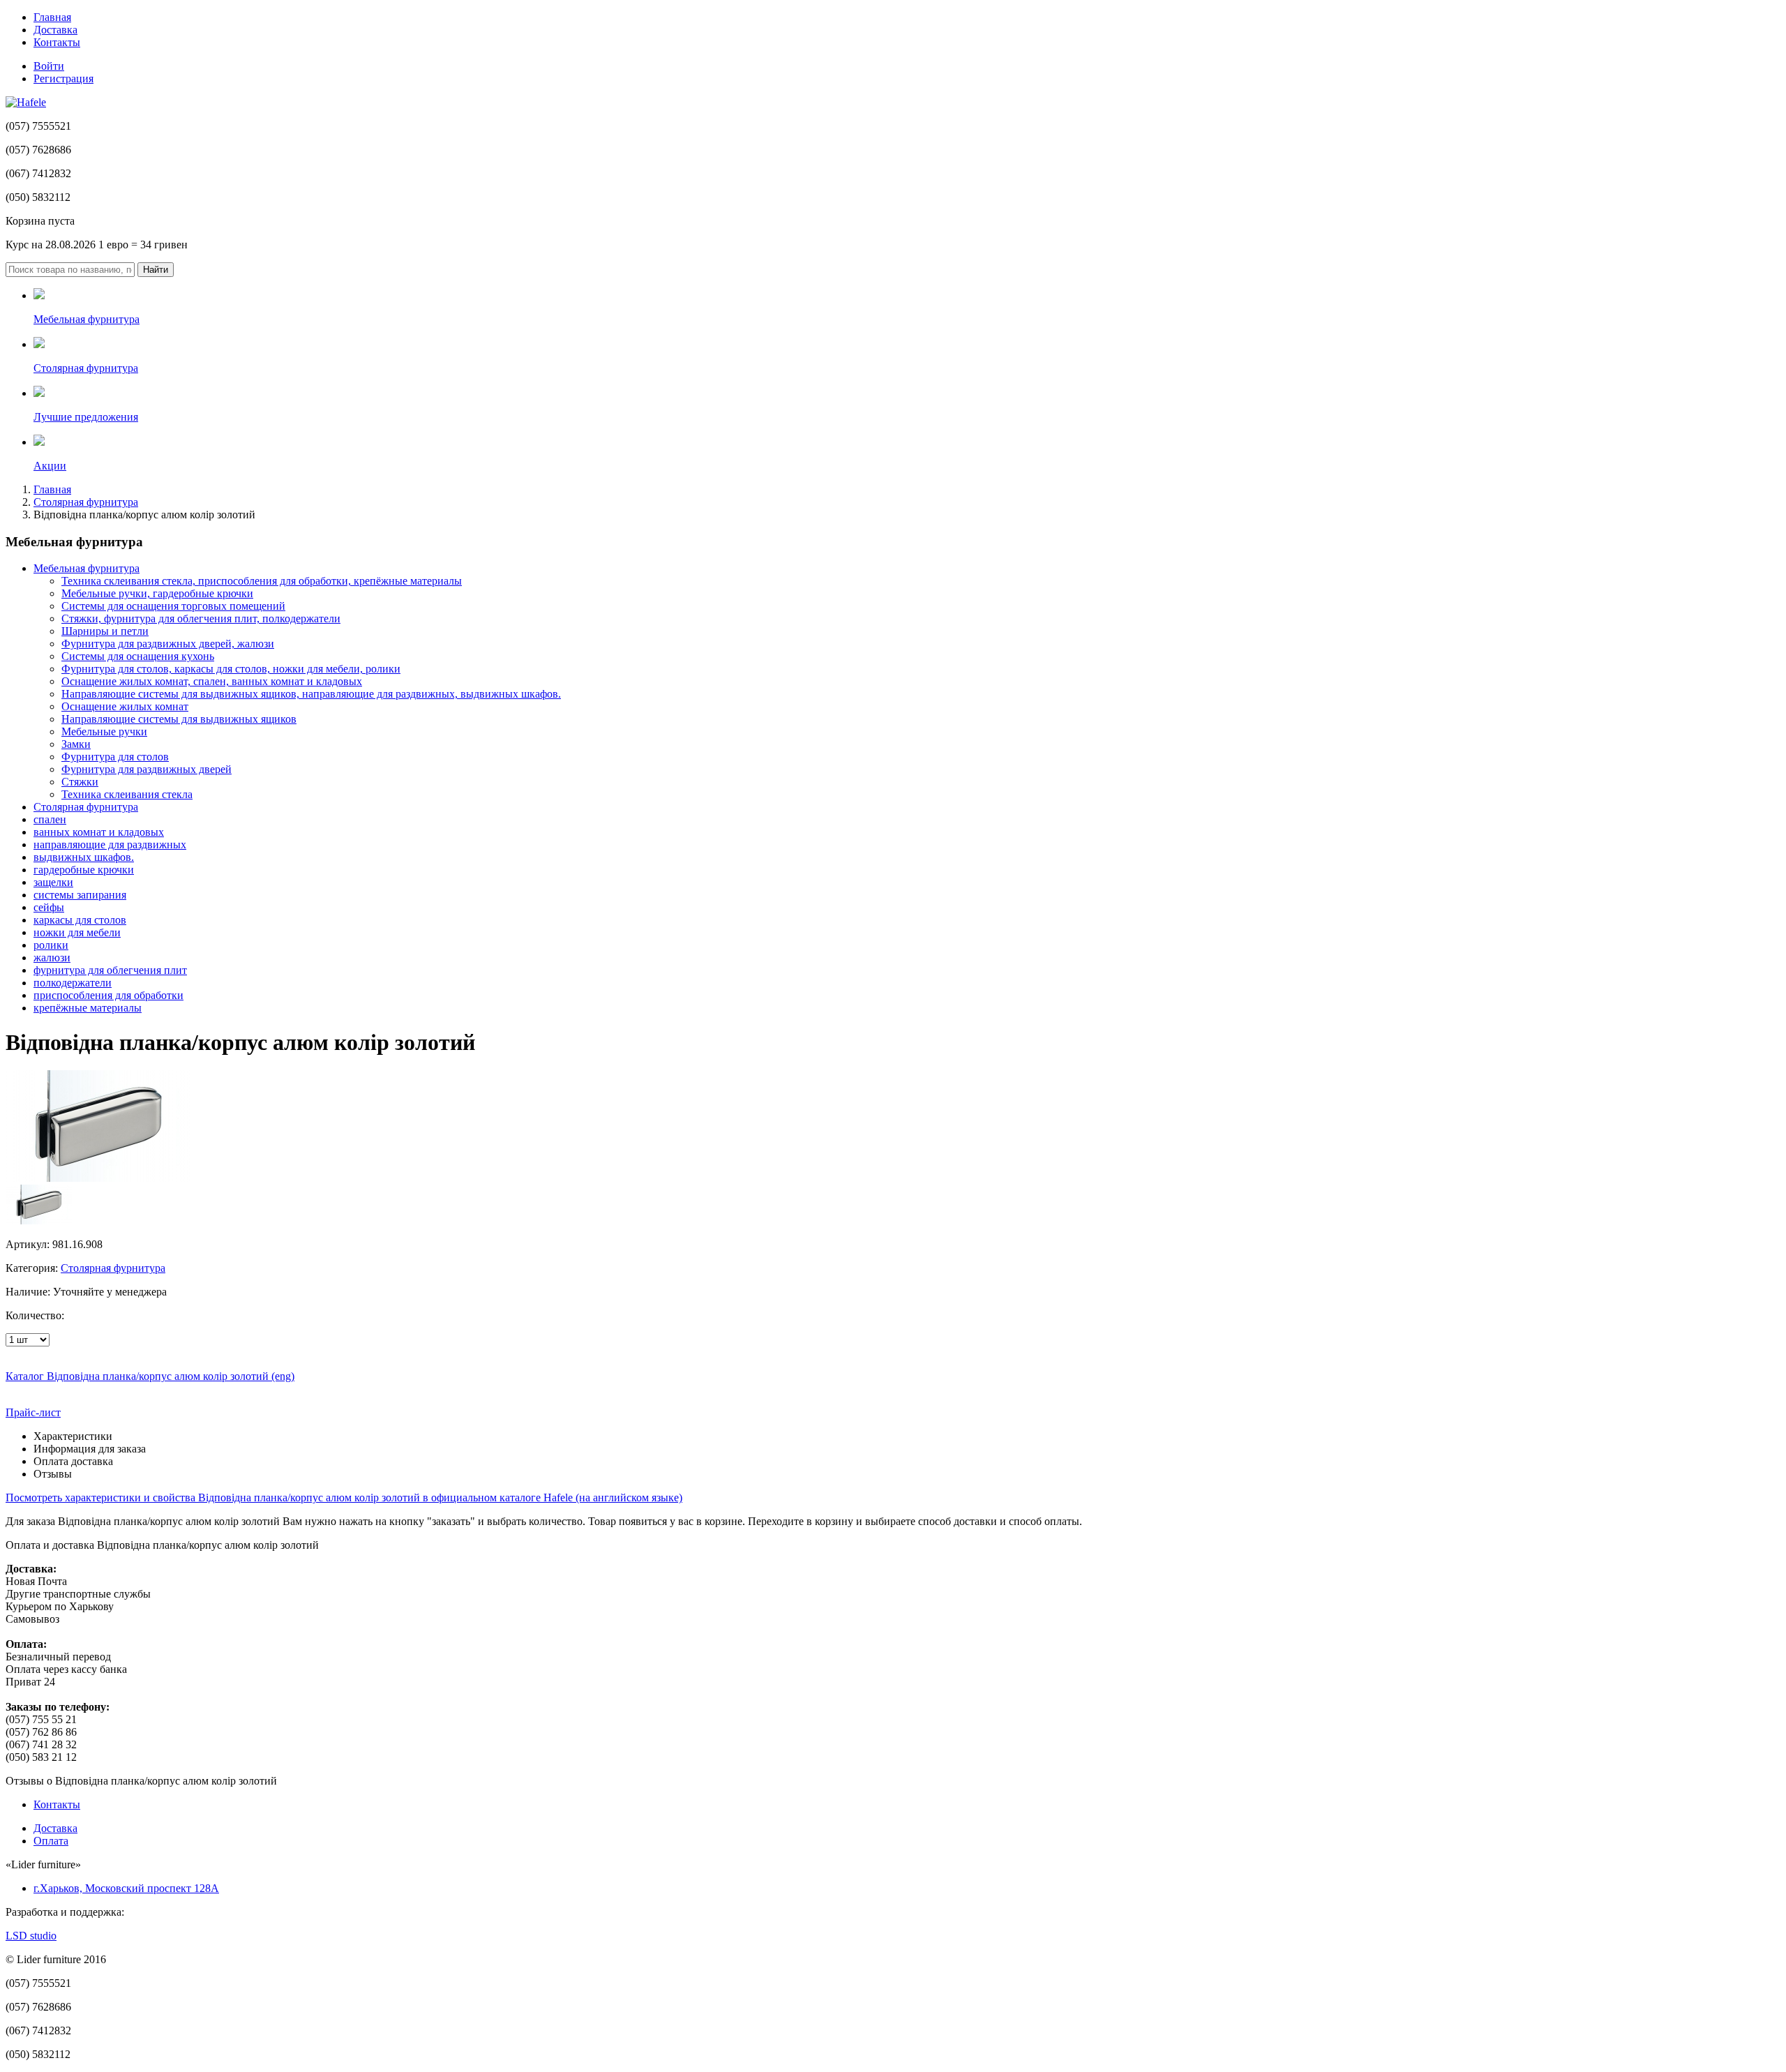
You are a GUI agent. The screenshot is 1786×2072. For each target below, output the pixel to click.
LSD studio (31, 1936)
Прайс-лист (33, 1412)
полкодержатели (73, 983)
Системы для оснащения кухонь (138, 656)
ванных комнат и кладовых (99, 832)
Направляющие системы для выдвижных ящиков (179, 719)
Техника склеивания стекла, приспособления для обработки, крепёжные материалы (262, 581)
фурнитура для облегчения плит (110, 970)
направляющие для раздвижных (110, 844)
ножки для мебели (77, 932)
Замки (76, 744)
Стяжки (80, 782)
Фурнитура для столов (115, 757)
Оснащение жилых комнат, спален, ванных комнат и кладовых (212, 681)
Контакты (57, 42)
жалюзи (52, 958)
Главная (52, 17)
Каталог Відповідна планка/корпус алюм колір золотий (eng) (150, 1376)
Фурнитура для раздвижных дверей (147, 769)
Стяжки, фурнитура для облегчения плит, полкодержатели (201, 618)
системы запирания (80, 895)
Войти (49, 66)
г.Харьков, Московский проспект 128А (126, 1888)
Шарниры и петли (105, 631)
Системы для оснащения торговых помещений (173, 606)
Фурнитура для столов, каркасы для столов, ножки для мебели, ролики (231, 669)
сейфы (49, 907)
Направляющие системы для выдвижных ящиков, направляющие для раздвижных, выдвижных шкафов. (311, 694)
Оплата (51, 1841)
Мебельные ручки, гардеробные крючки (157, 593)
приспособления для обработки (108, 995)
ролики (51, 945)
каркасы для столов (80, 920)
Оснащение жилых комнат (125, 706)
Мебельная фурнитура (87, 568)
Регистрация (63, 78)
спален (50, 819)
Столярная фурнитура (86, 502)
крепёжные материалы (88, 1008)
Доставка (55, 30)
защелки (53, 882)
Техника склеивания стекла (127, 794)
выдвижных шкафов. (84, 857)
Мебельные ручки (104, 731)
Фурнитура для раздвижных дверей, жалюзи (168, 644)
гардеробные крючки (84, 870)
